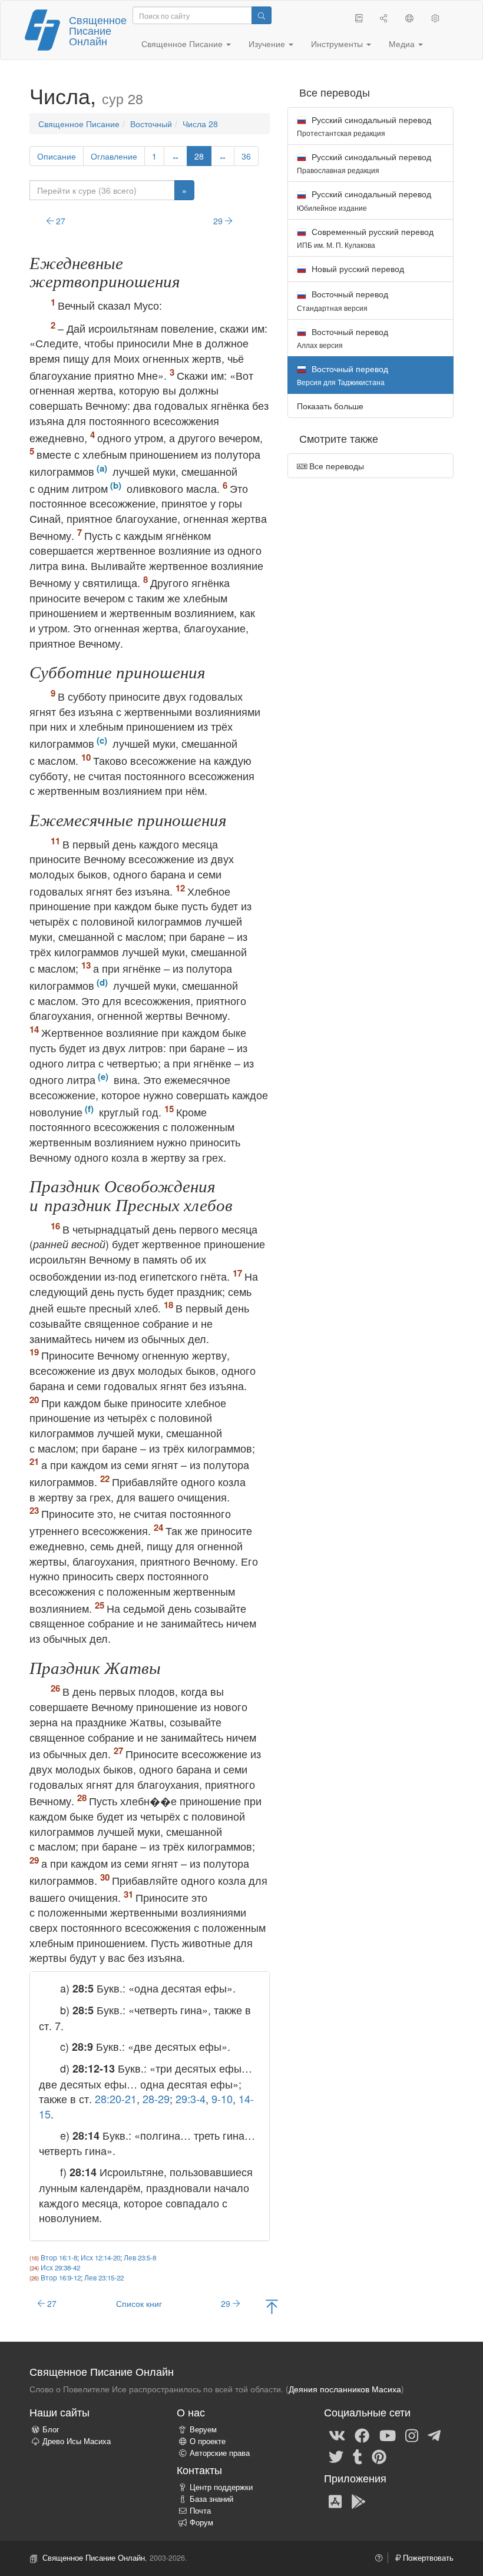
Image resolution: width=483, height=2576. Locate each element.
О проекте (208, 2441)
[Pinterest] (379, 2456)
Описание (57, 156)
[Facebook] (362, 2435)
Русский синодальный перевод (364, 126)
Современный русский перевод (365, 238)
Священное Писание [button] (183, 44)
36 (246, 156)
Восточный (151, 124)
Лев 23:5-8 (140, 2257)
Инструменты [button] (338, 44)
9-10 (222, 2098)
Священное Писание (79, 124)
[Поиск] (262, 15)
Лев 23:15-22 (104, 2277)
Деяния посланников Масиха (345, 2389)
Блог (51, 2429)
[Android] (358, 2501)
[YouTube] (388, 2435)
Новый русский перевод (357, 268)
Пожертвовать (427, 2558)
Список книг (139, 2303)
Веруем (203, 2429)
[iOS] (335, 2501)
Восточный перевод (343, 300)
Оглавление (114, 156)
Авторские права (220, 2453)
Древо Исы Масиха (77, 2441)
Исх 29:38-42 (60, 2267)
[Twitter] (336, 2456)
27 (59, 221)
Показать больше (330, 406)
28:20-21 (116, 2098)
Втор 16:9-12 (61, 2277)
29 (219, 221)
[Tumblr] (358, 2456)
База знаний (211, 2499)
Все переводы (335, 466)
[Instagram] (412, 2435)
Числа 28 (200, 124)
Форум (201, 2522)
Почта (200, 2511)
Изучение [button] (268, 44)
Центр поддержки (221, 2487)
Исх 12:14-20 (100, 2257)
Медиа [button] (403, 44)
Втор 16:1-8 (59, 2257)
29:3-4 (191, 2098)
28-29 (156, 2098)
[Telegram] (434, 2435)
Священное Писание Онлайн (98, 30)
